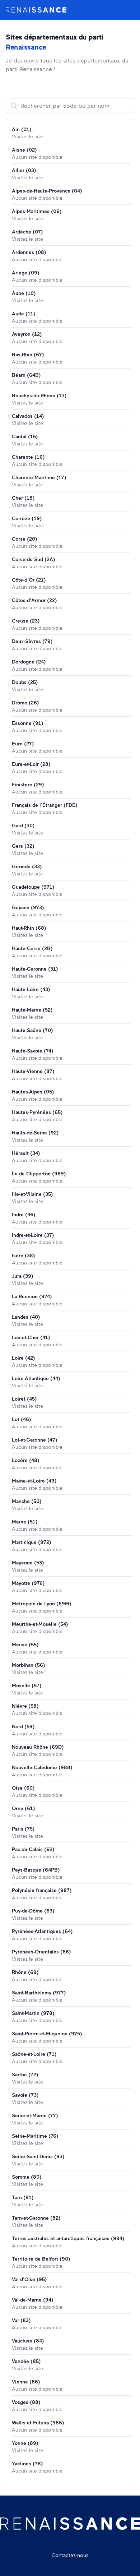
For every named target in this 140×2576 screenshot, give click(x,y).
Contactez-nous (70, 2555)
